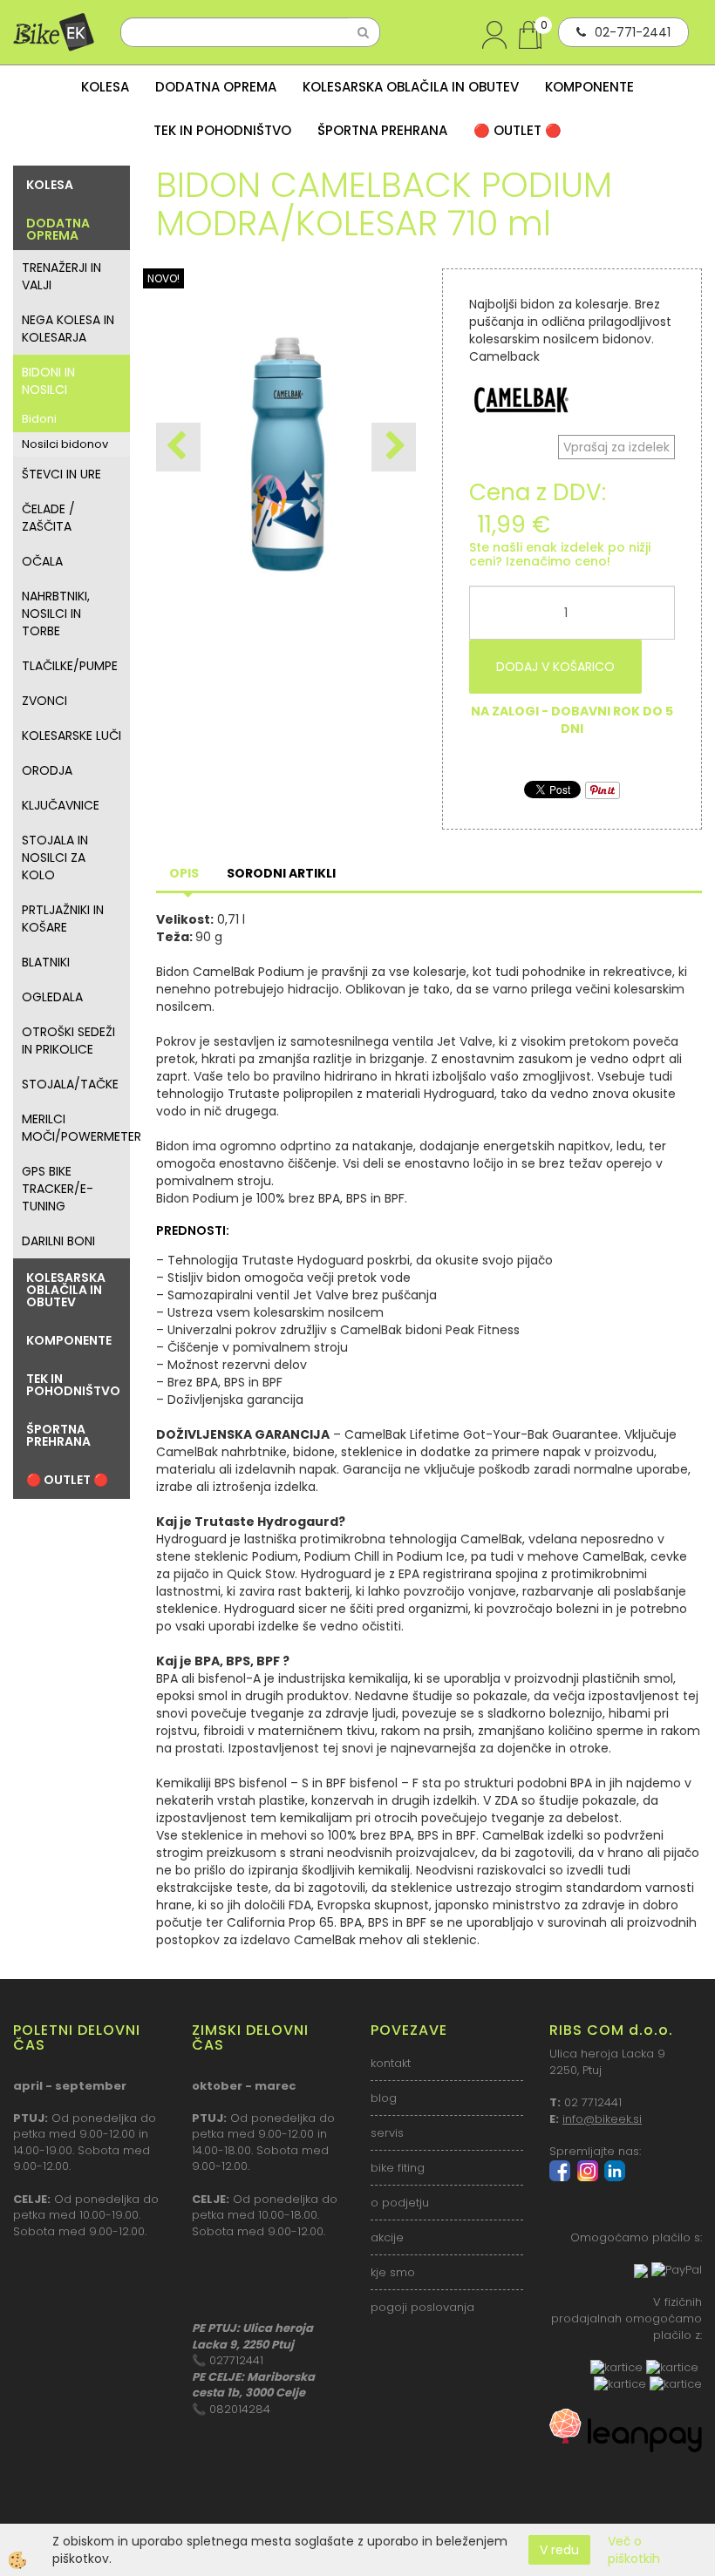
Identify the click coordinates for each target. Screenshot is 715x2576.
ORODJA (47, 770)
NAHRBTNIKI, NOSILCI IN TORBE (56, 613)
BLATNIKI (46, 962)
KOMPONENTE (589, 87)
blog (384, 2098)
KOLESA (105, 87)
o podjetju (400, 2203)
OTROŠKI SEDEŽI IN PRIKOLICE (68, 1041)
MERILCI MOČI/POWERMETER (76, 1128)
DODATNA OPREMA (216, 87)
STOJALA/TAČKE (70, 1084)
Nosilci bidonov (65, 444)
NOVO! (163, 278)
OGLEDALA (52, 997)
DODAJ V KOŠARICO (555, 667)
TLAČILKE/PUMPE (70, 666)
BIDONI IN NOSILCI (48, 381)
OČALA (42, 561)
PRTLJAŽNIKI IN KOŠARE (63, 919)
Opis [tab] (184, 873)
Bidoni (39, 419)
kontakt (391, 2063)
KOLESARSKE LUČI (71, 736)
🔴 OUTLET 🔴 (518, 130)
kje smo (393, 2272)
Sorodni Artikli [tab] (281, 873)
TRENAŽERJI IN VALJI (61, 276)
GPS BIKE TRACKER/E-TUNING (58, 1189)
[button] (394, 447)
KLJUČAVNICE (61, 805)
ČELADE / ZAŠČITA (48, 518)
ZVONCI (44, 701)
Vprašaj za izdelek (616, 447)
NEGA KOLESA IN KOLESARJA (68, 329)
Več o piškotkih (634, 2550)
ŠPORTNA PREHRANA (382, 130)
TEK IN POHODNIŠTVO (222, 130)
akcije (387, 2237)
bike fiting (398, 2168)
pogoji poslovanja (422, 2307)
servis (387, 2133)
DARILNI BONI (58, 1241)
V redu (559, 2550)
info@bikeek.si (602, 2119)
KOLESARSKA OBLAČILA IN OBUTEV (411, 87)
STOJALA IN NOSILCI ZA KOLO (55, 858)
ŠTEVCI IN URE (61, 474)
